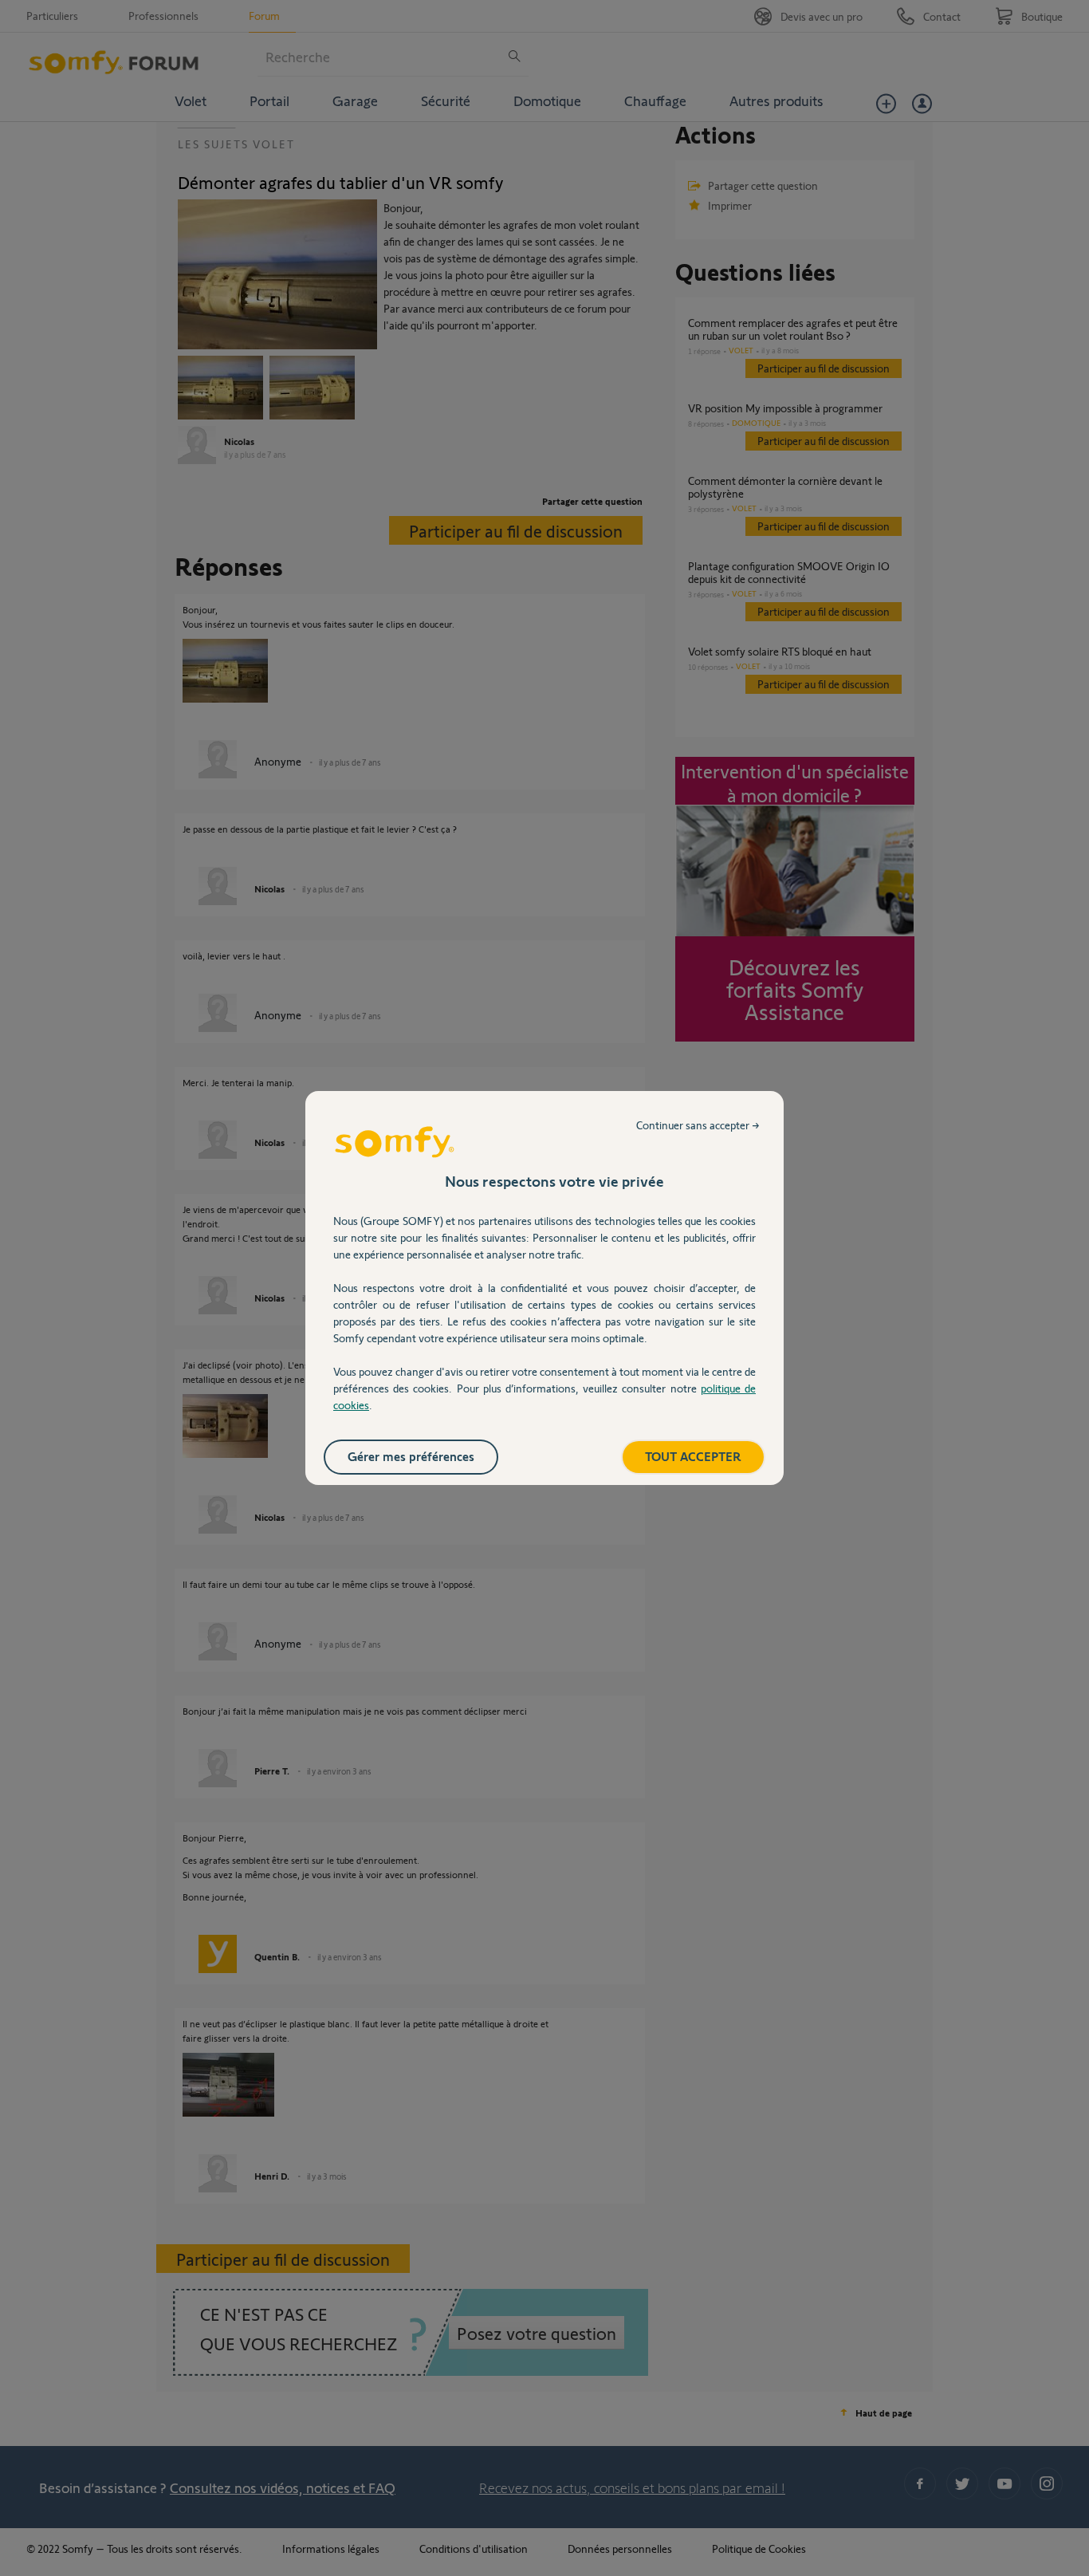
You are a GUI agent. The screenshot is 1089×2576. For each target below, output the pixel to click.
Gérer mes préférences (411, 1456)
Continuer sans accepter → (698, 1125)
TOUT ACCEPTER (693, 1456)
